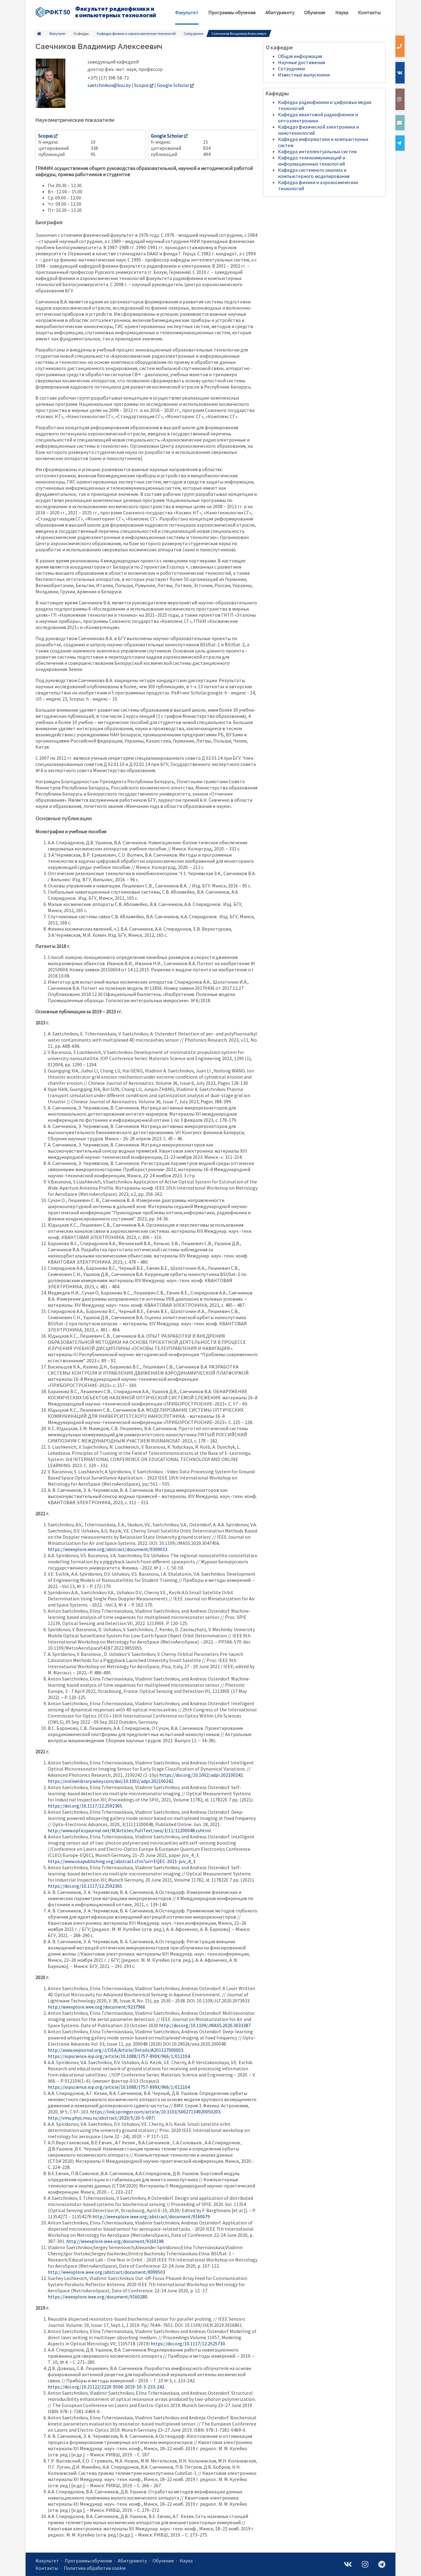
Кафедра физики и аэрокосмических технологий (136, 33)
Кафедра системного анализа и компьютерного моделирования (314, 173)
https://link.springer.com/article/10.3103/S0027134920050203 (155, 2112)
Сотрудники (194, 33)
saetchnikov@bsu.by (109, 85)
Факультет (57, 33)
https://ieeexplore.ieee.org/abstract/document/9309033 (108, 1549)
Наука (186, 2561)
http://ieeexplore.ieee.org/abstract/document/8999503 (106, 2272)
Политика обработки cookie (95, 2568)
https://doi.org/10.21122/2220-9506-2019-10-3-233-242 (106, 2387)
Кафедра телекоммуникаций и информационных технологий (312, 161)
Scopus (141, 85)
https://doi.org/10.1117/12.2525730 (188, 2344)
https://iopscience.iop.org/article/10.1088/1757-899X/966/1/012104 (119, 2056)
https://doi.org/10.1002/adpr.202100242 (201, 1775)
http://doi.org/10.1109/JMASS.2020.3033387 (205, 2025)
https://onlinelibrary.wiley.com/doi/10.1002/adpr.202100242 (110, 1781)
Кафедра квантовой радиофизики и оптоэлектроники (318, 117)
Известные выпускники (304, 75)
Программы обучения (88, 2561)
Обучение (163, 2561)
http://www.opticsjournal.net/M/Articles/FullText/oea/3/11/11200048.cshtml (129, 1830)
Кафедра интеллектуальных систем (317, 151)
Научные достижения (301, 62)
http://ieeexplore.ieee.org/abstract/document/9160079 (151, 2216)
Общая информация (300, 56)
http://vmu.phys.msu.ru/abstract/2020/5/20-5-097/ (102, 2118)
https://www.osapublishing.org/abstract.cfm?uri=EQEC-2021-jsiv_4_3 (122, 1861)
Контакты (47, 2568)
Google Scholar (173, 85)
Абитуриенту (132, 2561)
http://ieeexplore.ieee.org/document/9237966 (96, 2007)
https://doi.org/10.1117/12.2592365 (85, 1806)
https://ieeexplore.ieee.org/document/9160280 (98, 2297)
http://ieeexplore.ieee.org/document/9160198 (115, 2241)
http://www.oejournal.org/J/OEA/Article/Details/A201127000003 (116, 2050)
